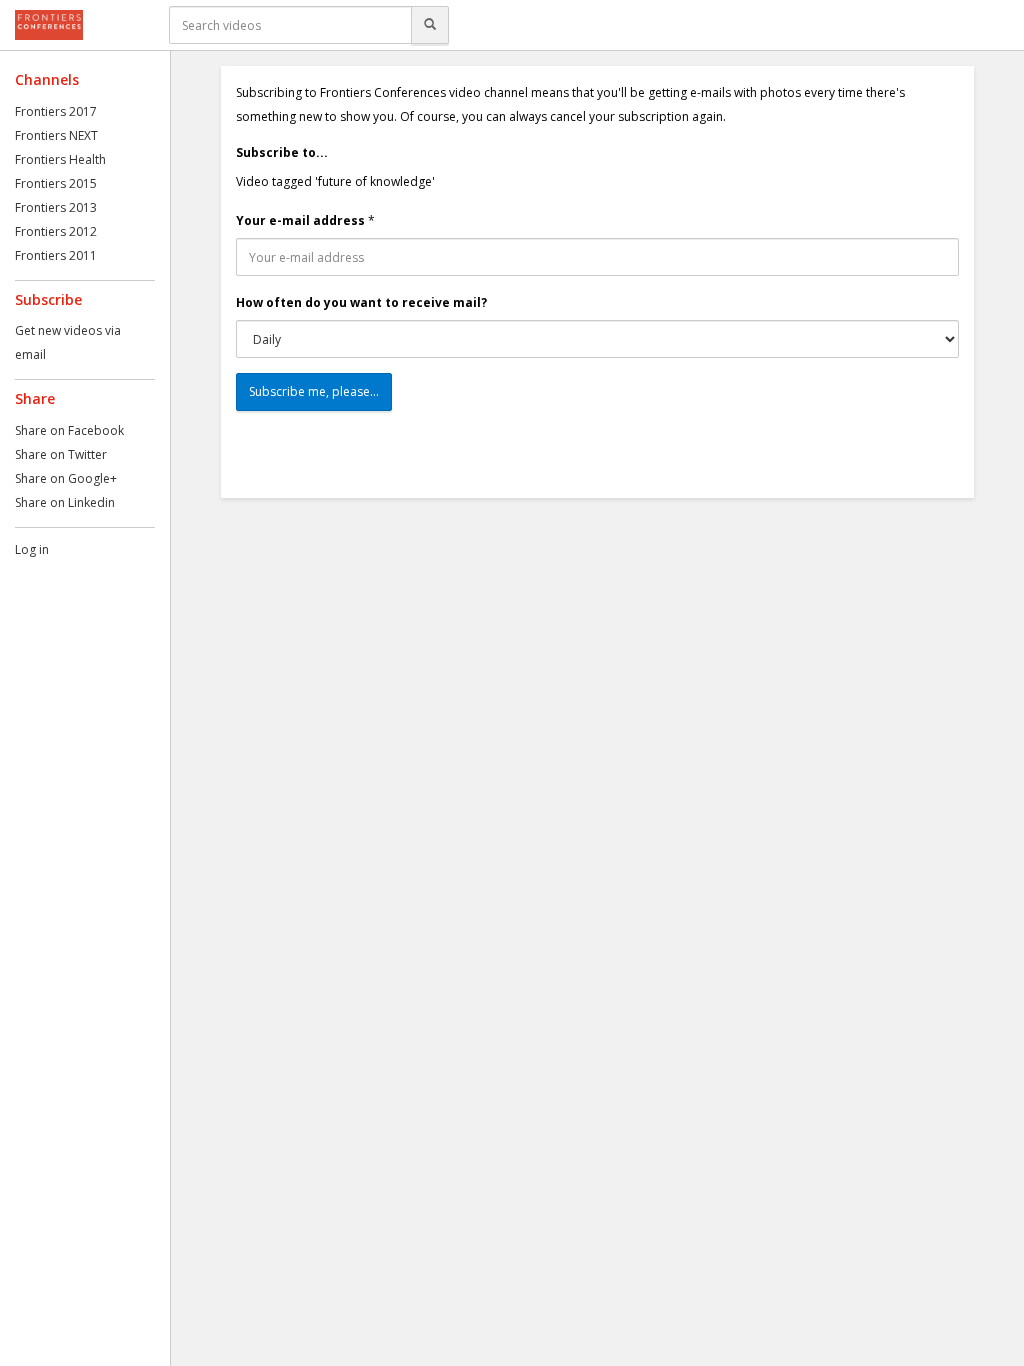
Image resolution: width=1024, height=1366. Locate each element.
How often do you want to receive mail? (361, 302)
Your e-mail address (300, 220)
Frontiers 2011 (56, 255)
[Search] (430, 25)
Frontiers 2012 (56, 231)
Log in (32, 549)
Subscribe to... (282, 152)
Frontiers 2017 (56, 111)
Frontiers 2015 (56, 183)
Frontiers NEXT (56, 135)
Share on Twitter (61, 454)
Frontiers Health (60, 159)
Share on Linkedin (65, 502)
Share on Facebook (69, 430)
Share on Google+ (66, 478)
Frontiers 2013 (56, 207)
